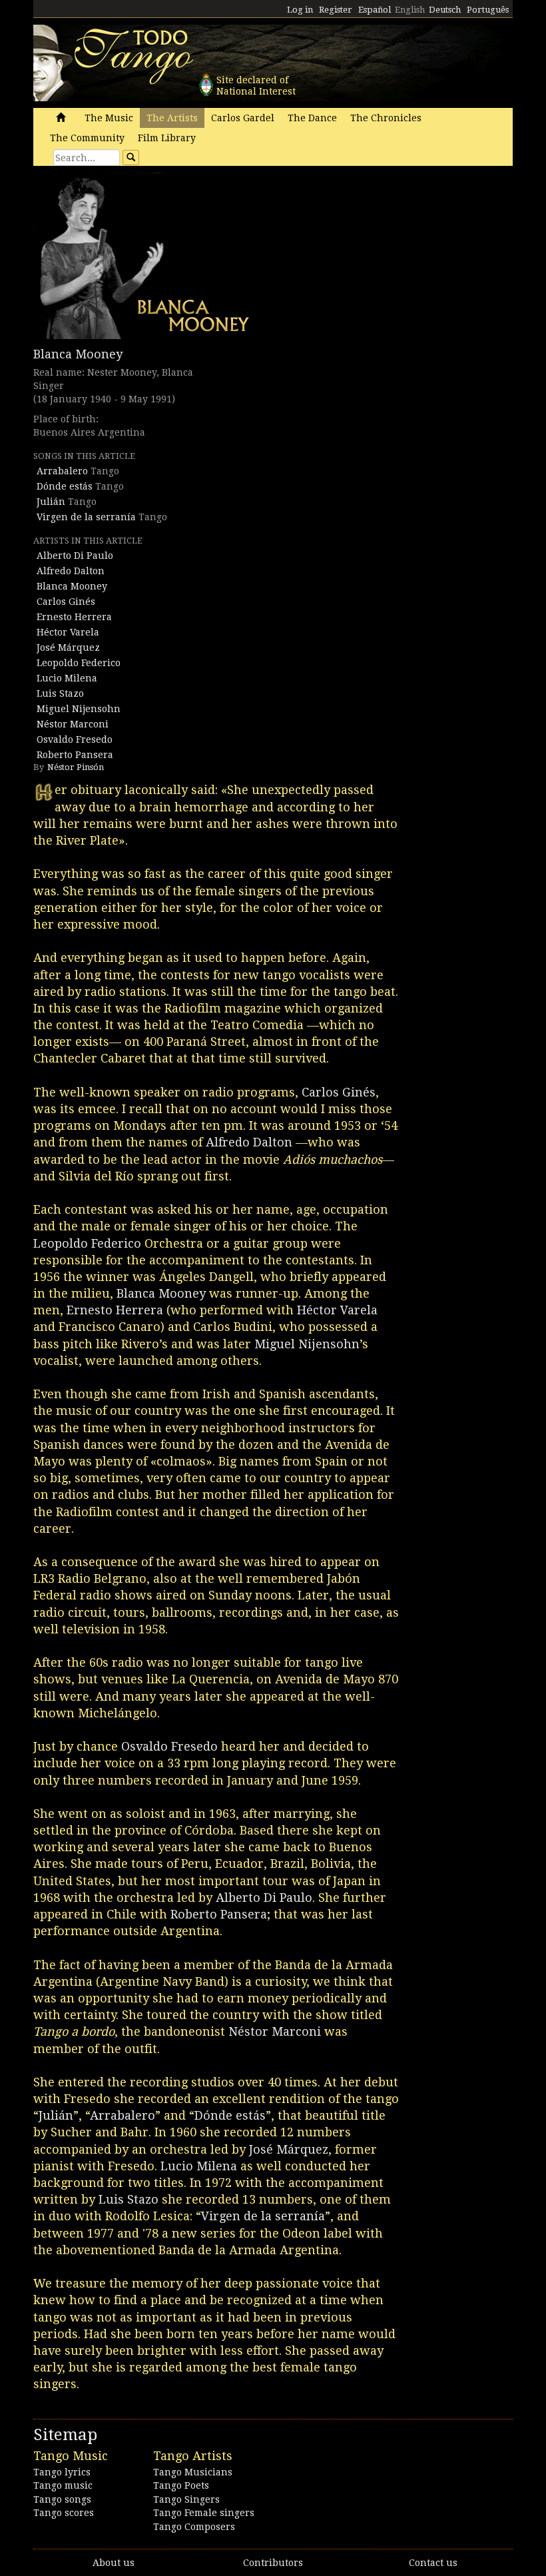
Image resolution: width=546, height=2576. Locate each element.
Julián (51, 502)
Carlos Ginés (66, 602)
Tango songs (62, 2499)
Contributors (273, 2563)
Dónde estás (65, 486)
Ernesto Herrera (74, 617)
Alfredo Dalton (71, 571)
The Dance (312, 118)
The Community (87, 138)
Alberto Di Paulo (75, 556)
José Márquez (68, 647)
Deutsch (445, 10)
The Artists (172, 118)
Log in (300, 10)
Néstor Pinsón (76, 767)
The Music (109, 118)
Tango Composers (194, 2527)
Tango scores (64, 2513)
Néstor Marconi (73, 724)
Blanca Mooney (78, 354)
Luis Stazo (60, 693)
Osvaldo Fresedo (75, 739)
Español (375, 10)
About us (114, 2563)
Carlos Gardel (243, 118)
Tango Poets (181, 2485)
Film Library (167, 138)
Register (336, 10)
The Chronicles (386, 118)
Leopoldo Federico (79, 663)
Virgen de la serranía (86, 517)
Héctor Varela (68, 632)
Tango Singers (186, 2499)
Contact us (433, 2563)
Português (488, 10)
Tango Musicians (193, 2472)
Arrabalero (62, 471)
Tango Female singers (204, 2513)
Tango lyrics (62, 2472)
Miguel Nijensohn (79, 709)
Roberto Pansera (75, 755)
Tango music (63, 2485)
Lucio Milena (67, 678)
